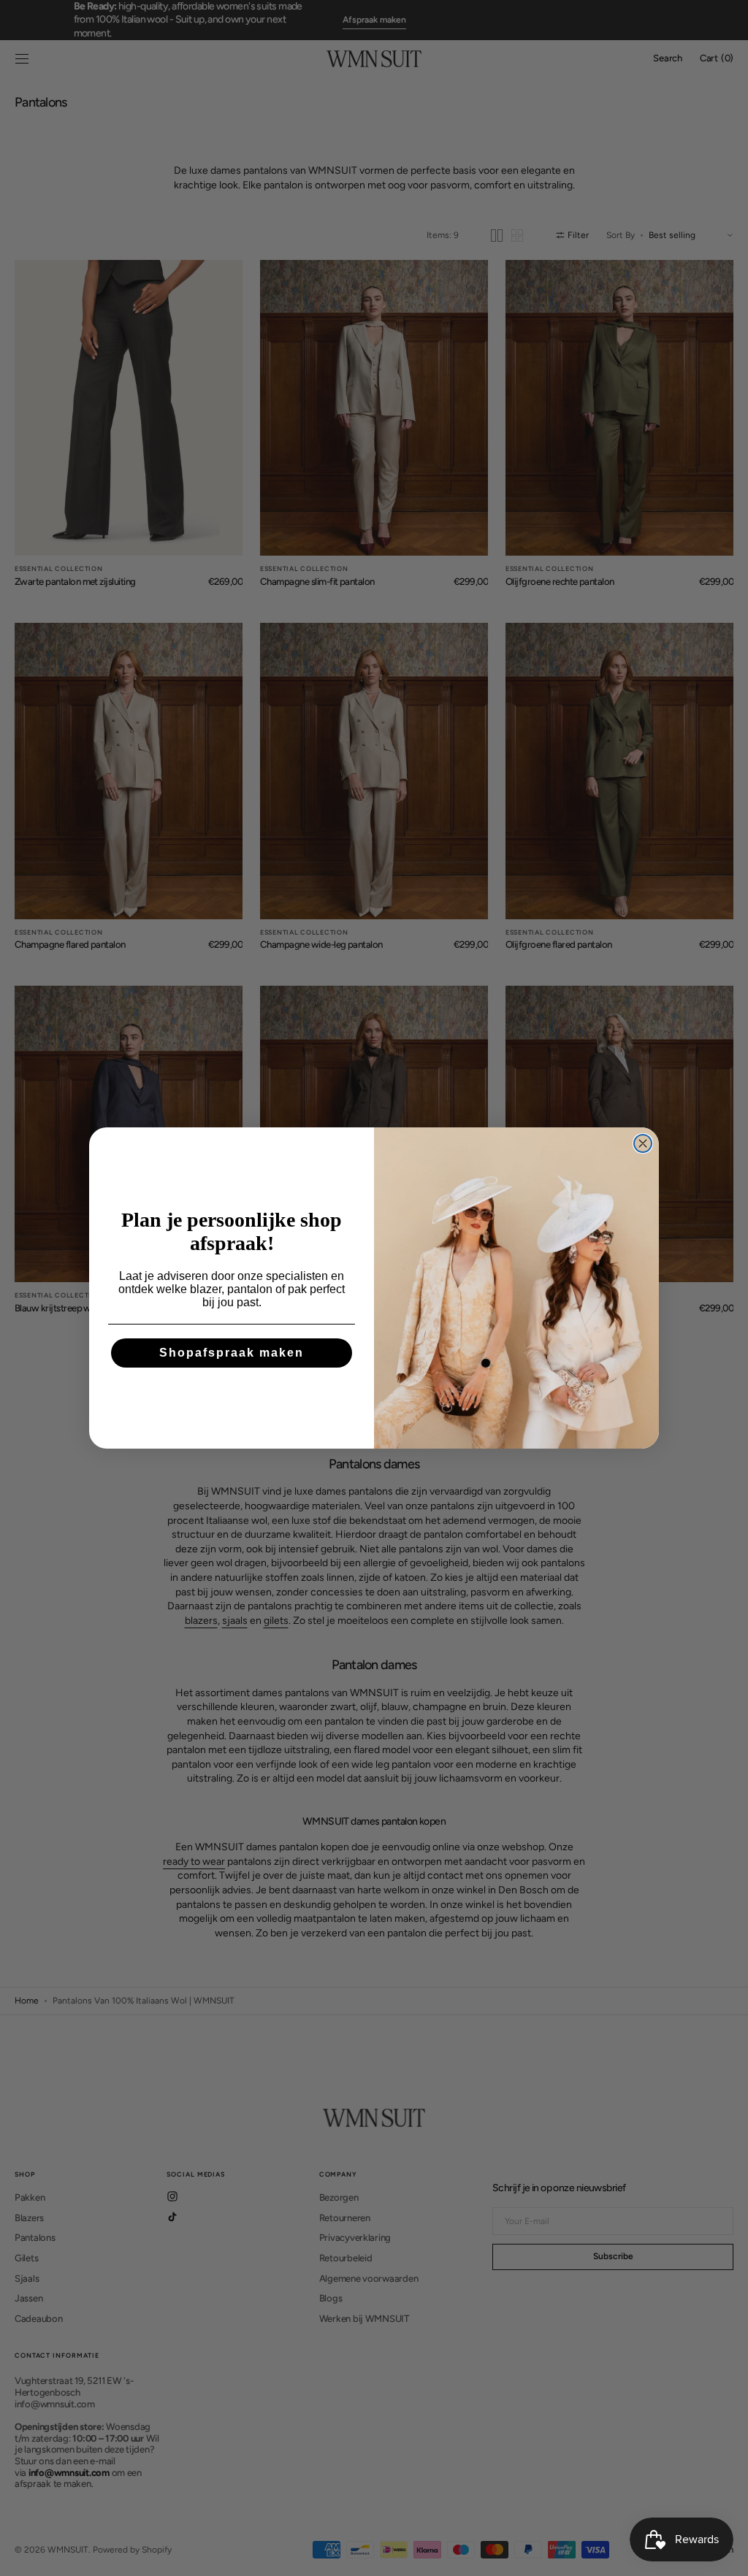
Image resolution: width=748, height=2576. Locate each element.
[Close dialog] (643, 1143)
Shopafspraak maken (232, 1353)
